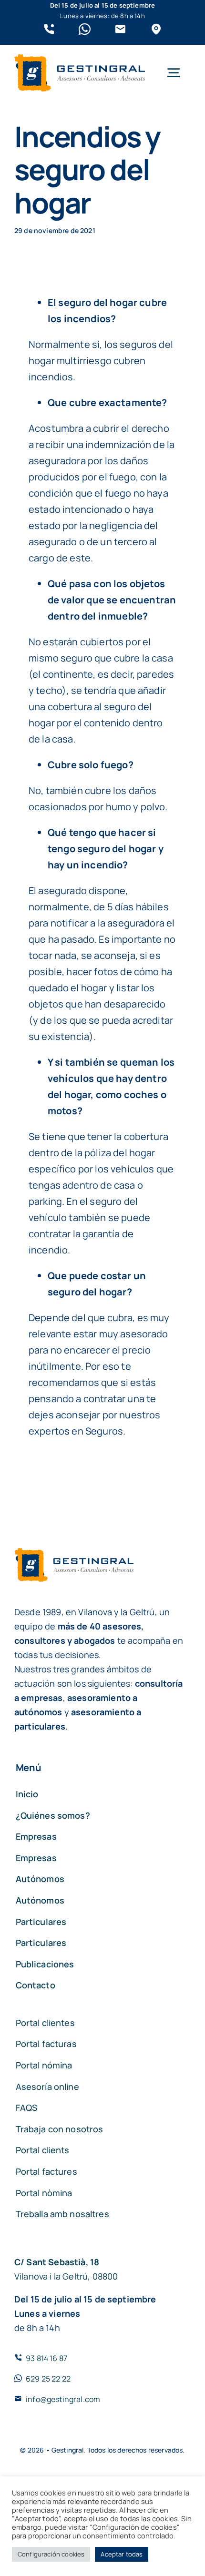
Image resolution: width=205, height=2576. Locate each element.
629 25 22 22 (48, 2379)
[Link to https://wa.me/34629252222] (85, 29)
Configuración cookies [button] (51, 2554)
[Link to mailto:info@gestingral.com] (120, 29)
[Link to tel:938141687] (49, 29)
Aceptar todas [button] (122, 2554)
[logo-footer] (80, 59)
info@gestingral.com (63, 2399)
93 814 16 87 (46, 2358)
